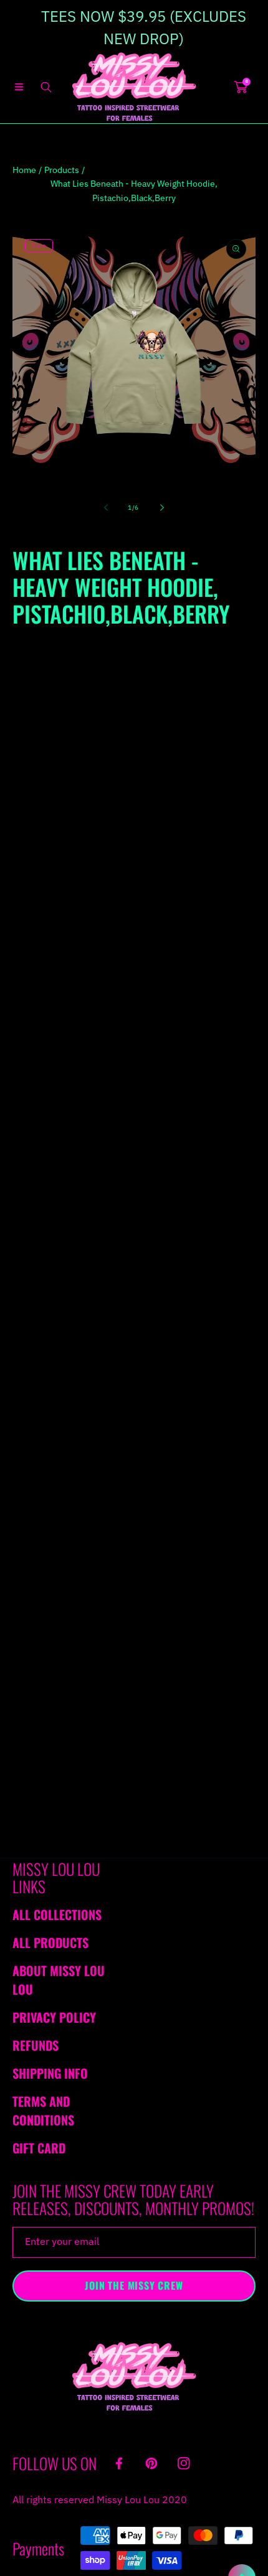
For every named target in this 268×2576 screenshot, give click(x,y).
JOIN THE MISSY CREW (134, 2285)
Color (23, 747)
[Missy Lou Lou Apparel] (134, 87)
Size (21, 681)
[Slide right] (161, 508)
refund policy (86, 1370)
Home (24, 170)
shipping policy (170, 1370)
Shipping (27, 658)
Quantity (30, 829)
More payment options (134, 937)
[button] (19, 87)
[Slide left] (107, 508)
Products (62, 170)
